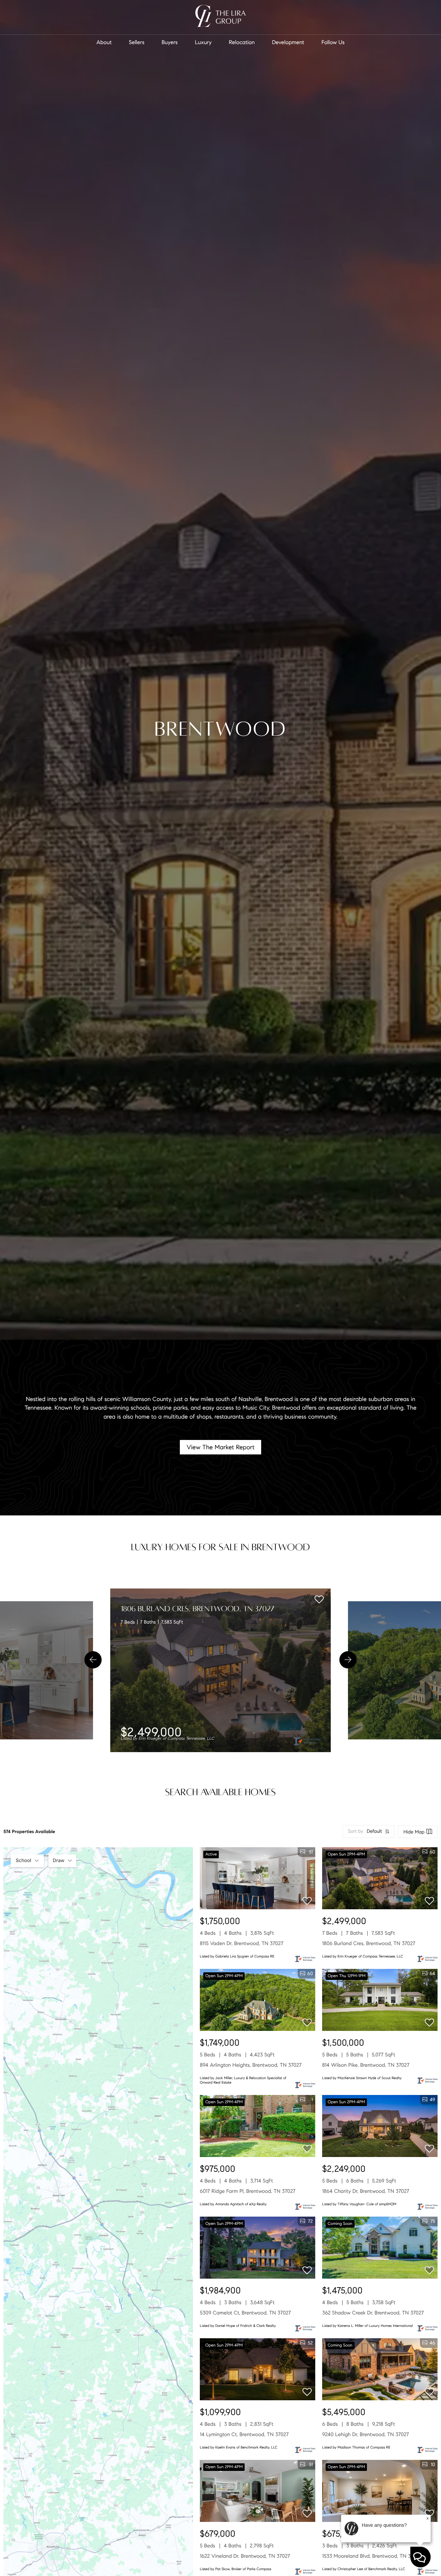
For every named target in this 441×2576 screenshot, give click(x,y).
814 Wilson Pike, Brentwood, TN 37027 (366, 2065)
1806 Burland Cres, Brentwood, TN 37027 (198, 1609)
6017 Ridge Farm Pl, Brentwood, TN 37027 (248, 2191)
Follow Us (333, 43)
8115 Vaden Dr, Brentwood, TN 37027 (242, 1944)
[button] (93, 1660)
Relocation (242, 43)
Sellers (137, 43)
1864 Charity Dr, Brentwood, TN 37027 (366, 2191)
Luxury (203, 43)
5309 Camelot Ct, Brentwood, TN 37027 (245, 2313)
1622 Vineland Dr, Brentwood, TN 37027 (245, 2556)
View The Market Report (221, 1447)
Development (288, 43)
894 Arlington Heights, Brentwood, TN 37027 (251, 2065)
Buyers (170, 43)
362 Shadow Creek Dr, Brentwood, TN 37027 (373, 2313)
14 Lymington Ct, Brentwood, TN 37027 (244, 2435)
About (104, 43)
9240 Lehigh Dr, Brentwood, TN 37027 (366, 2435)
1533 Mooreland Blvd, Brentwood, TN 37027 (372, 2556)
